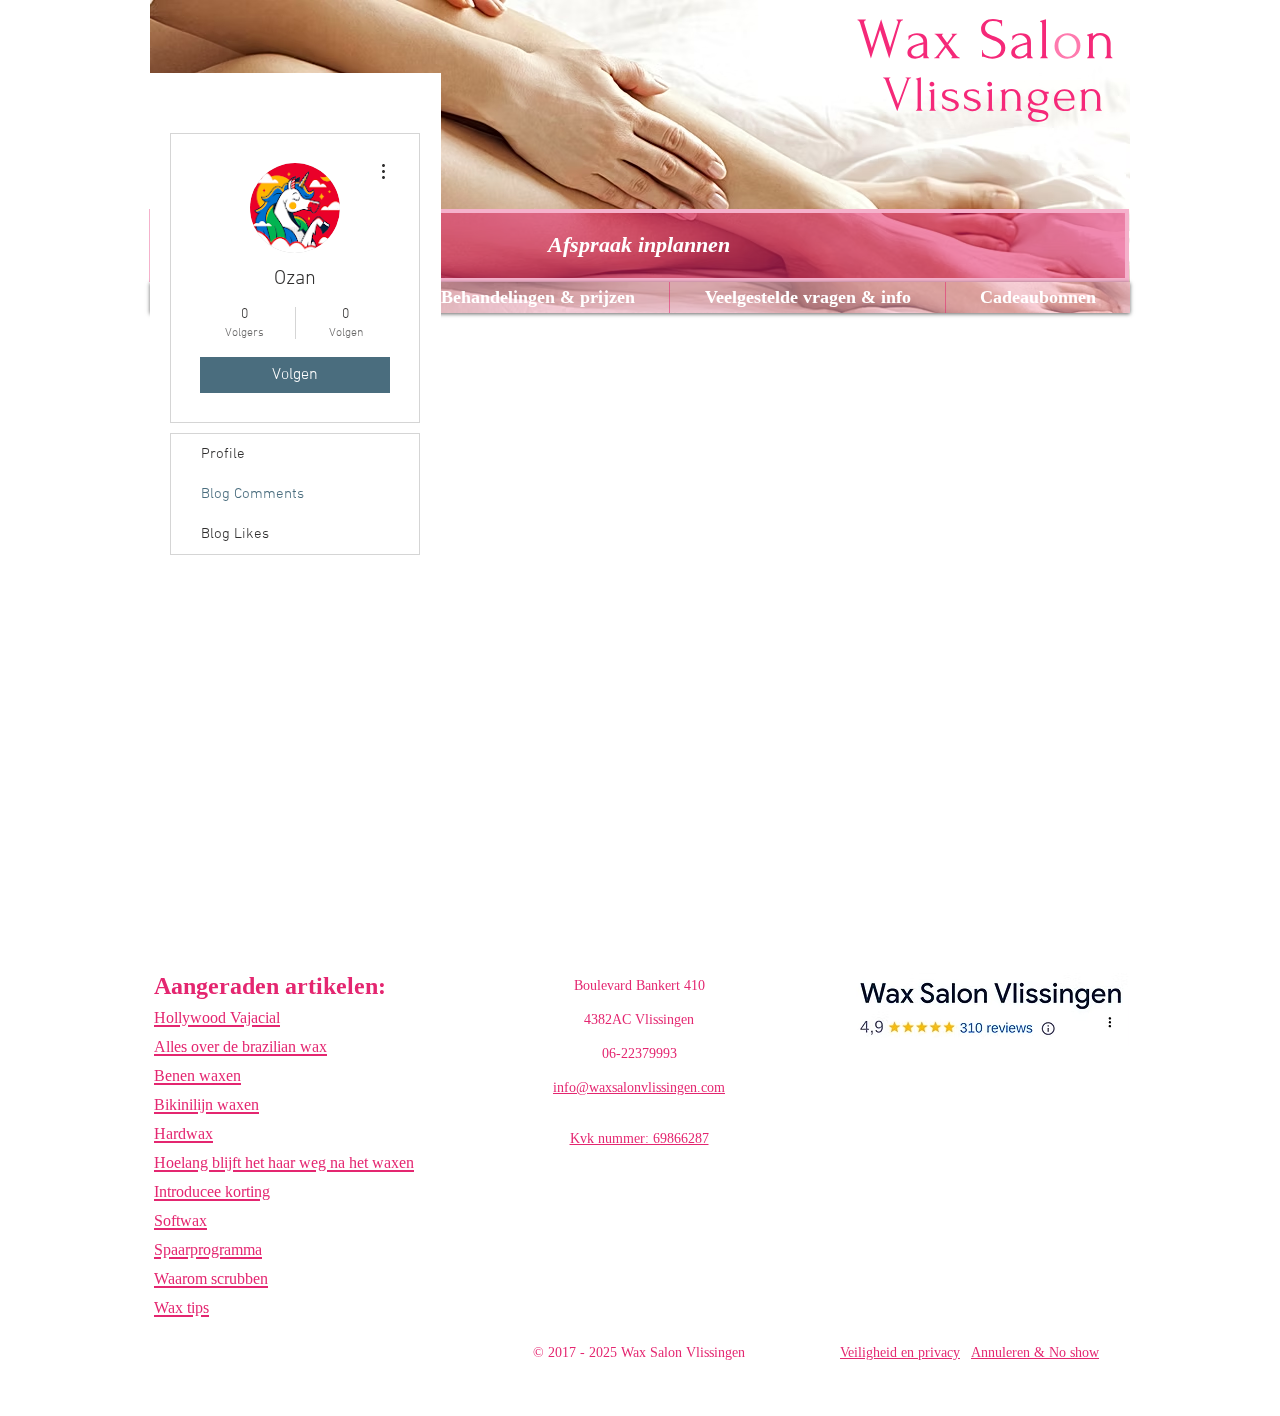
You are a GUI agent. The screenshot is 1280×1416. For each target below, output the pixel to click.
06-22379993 (639, 1053)
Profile (223, 454)
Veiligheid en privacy (900, 1352)
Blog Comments (252, 494)
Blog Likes (235, 534)
